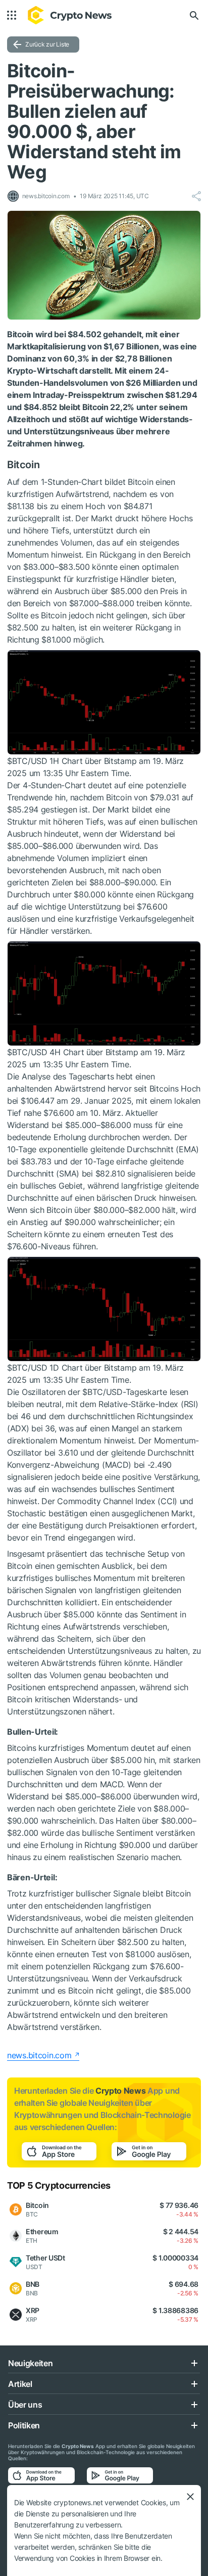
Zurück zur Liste (47, 44)
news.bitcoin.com (39, 2055)
